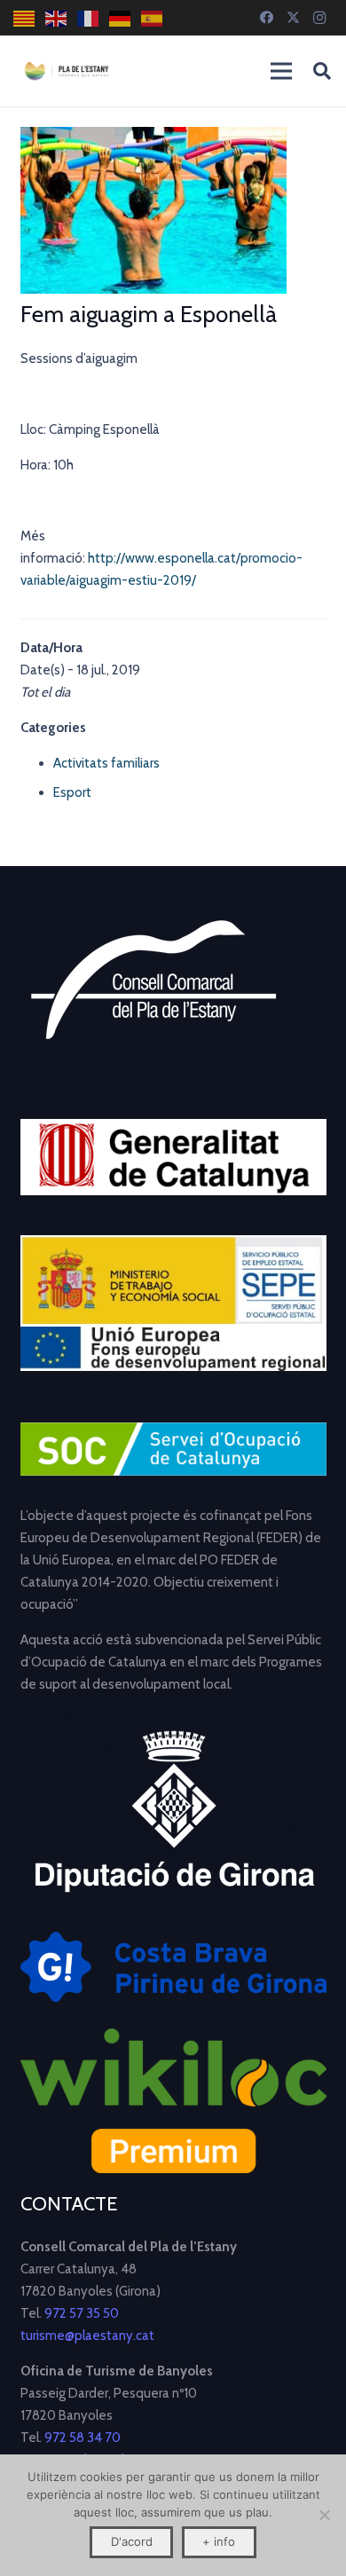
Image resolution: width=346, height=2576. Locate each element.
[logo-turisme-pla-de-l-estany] (67, 71)
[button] (322, 71)
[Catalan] (25, 18)
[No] (324, 2515)
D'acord (132, 2541)
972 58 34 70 (83, 2438)
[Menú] (281, 71)
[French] (89, 18)
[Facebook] (266, 18)
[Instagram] (319, 18)
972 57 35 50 (82, 2313)
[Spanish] (153, 18)
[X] (293, 18)
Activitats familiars (106, 763)
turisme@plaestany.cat (87, 2336)
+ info (219, 2541)
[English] (57, 18)
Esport (72, 792)
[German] (121, 18)
